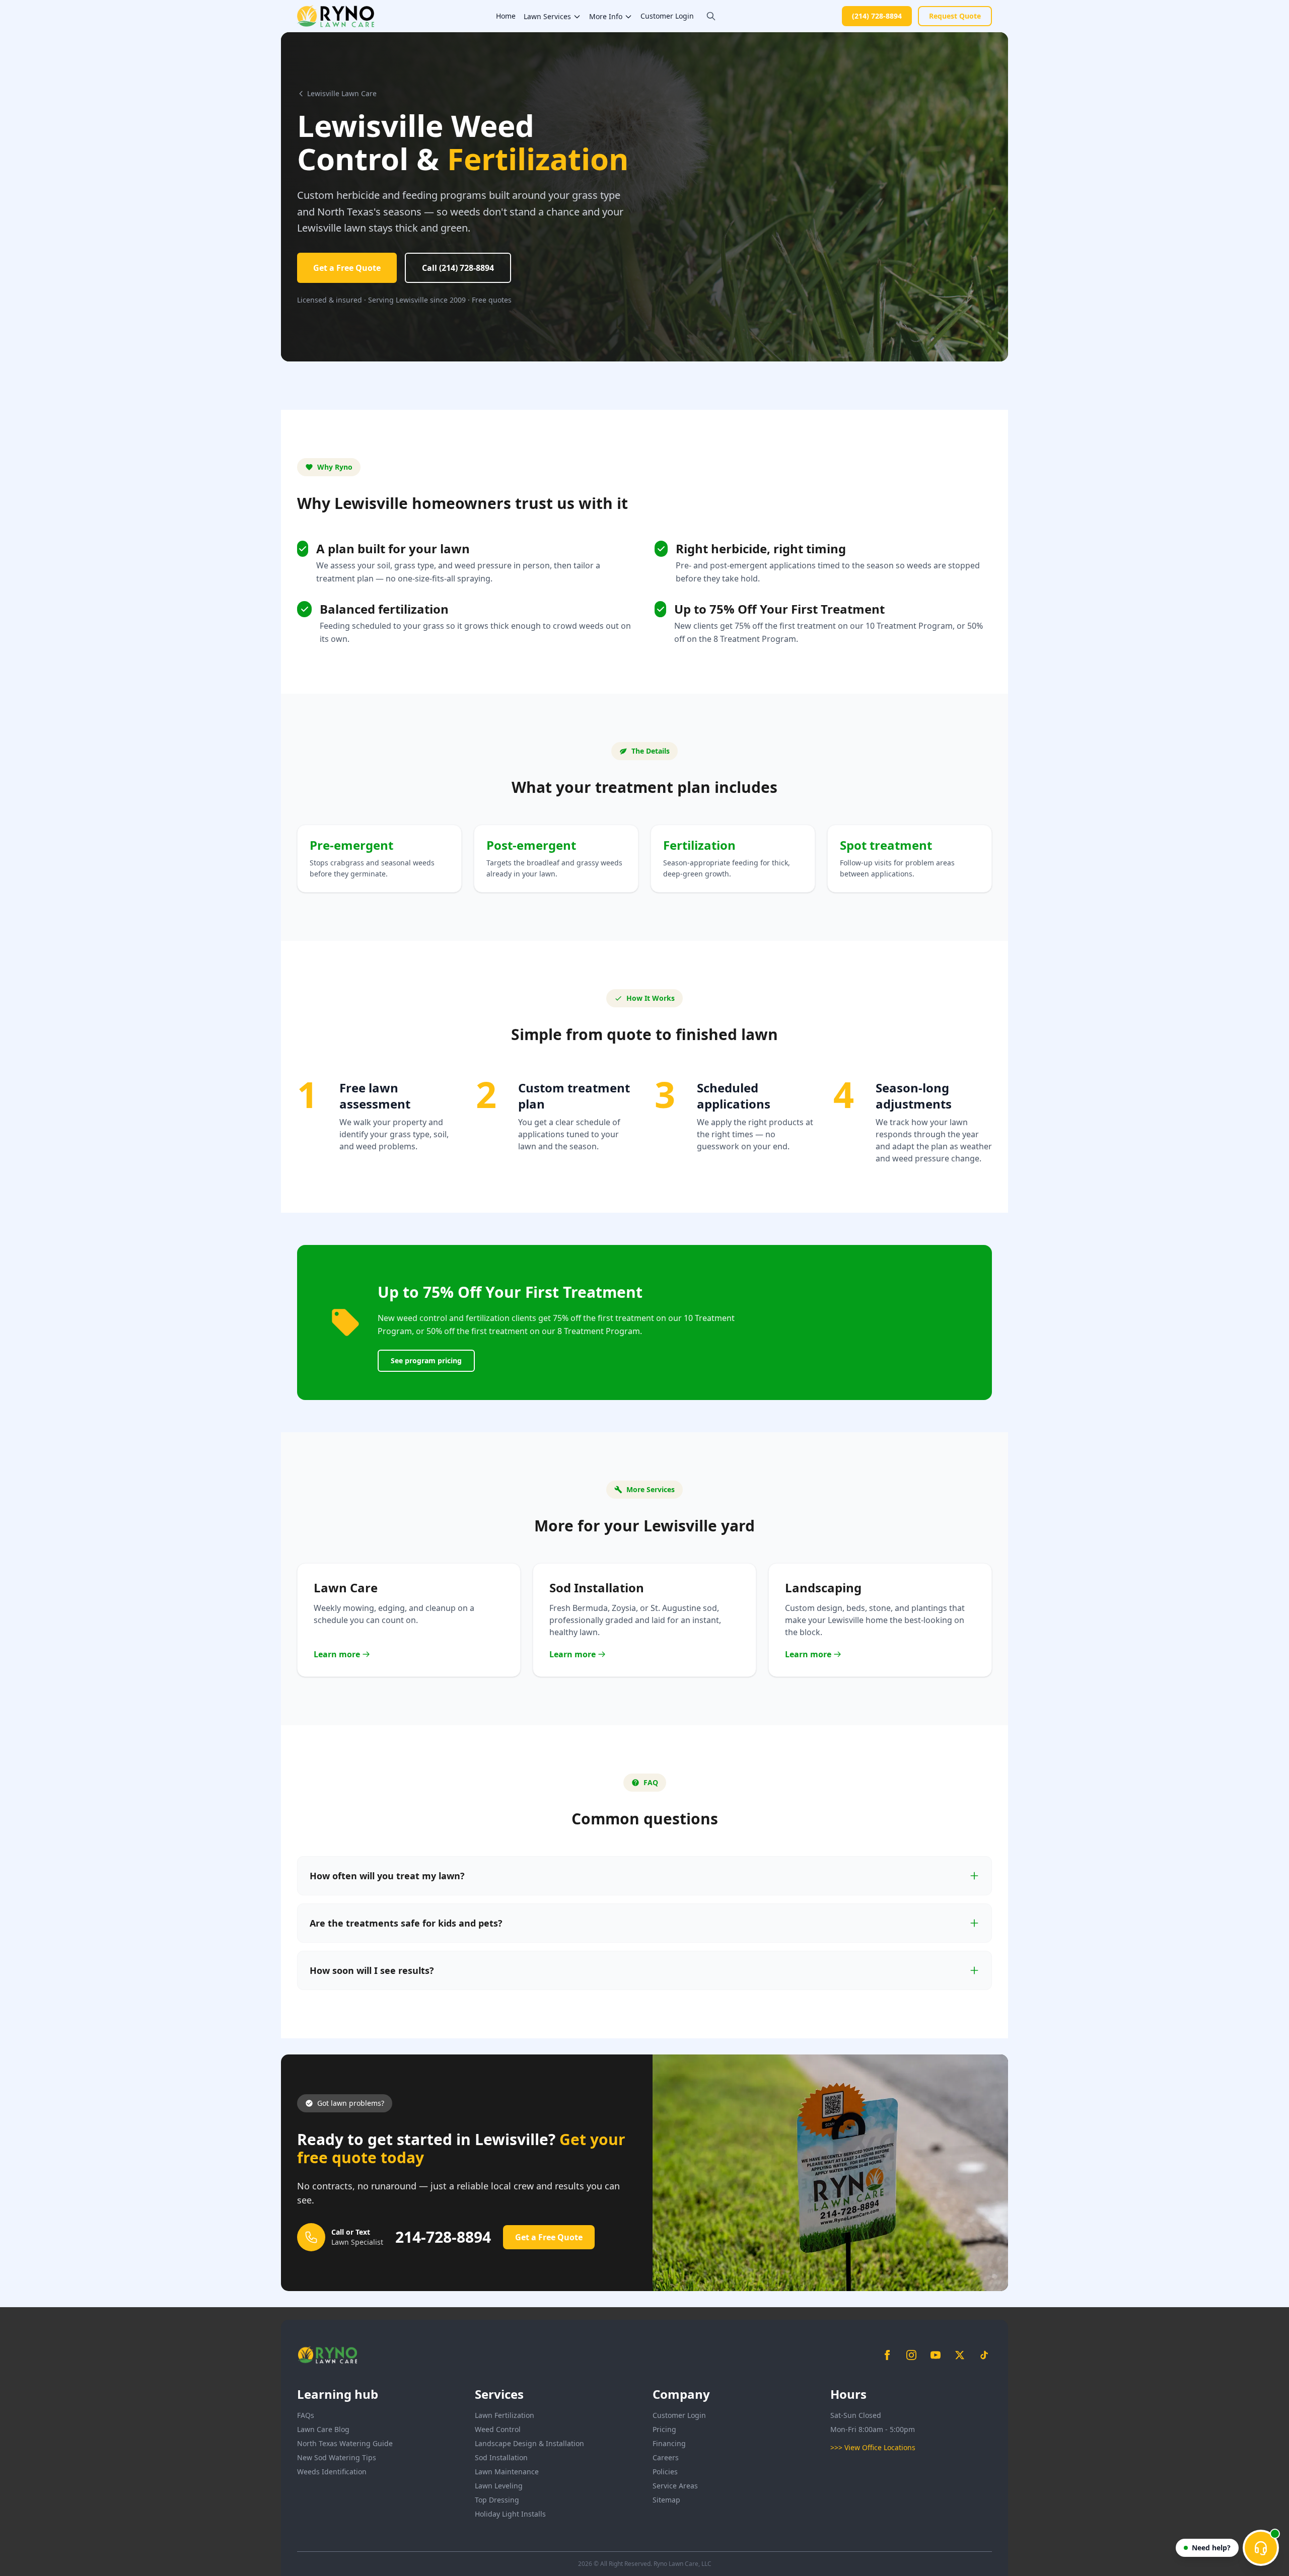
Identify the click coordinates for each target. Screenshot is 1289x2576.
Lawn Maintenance (507, 2472)
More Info (606, 16)
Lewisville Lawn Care (342, 93)
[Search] (711, 16)
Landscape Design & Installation (529, 2443)
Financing (669, 2443)
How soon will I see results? (372, 1970)
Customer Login (667, 16)
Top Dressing (497, 2500)
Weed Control (498, 2429)
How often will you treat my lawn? (387, 1876)
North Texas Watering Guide (345, 2443)
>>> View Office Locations (873, 2447)
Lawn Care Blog (323, 2429)
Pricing (664, 2429)
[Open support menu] (1261, 2548)
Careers (666, 2457)
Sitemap (666, 2500)
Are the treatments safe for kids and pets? (406, 1923)
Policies (665, 2472)
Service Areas (675, 2486)
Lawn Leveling (499, 2486)
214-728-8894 (443, 2237)
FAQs (306, 2415)
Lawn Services (547, 16)
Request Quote (955, 16)
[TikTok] (984, 2355)
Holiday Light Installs (510, 2514)
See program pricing (426, 1360)
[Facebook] (887, 2355)
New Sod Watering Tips (337, 2457)
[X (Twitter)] (960, 2355)
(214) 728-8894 (877, 16)
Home (506, 16)
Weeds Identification (332, 2472)
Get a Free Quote (347, 268)
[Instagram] (911, 2355)
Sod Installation (501, 2457)
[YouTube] (936, 2355)
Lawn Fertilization (505, 2415)
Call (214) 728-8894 (458, 268)
